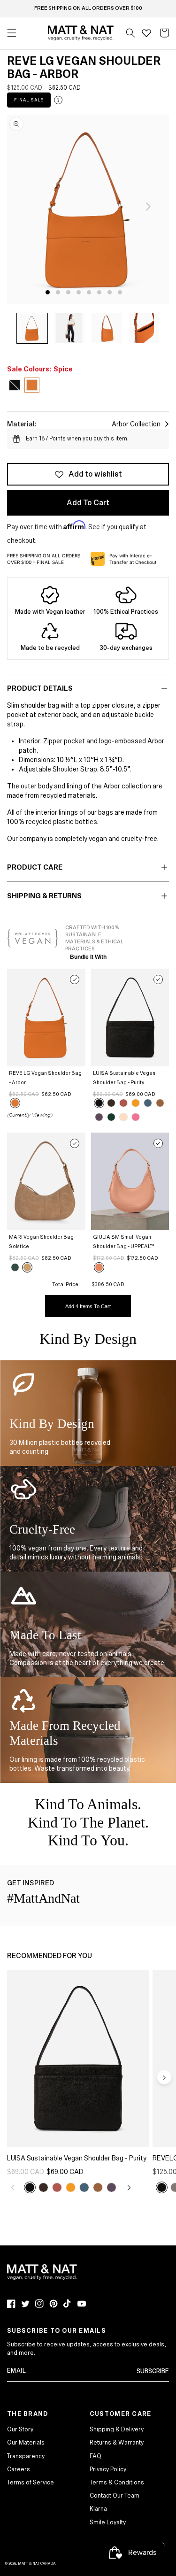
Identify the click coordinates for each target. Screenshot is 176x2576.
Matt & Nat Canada (37, 2564)
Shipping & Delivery (117, 2429)
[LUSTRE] (99, 1267)
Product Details (40, 688)
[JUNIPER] (15, 1267)
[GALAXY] (148, 1103)
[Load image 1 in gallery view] (32, 328)
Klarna (98, 2509)
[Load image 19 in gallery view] (107, 328)
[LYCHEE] (123, 1103)
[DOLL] (123, 1117)
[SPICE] (15, 1103)
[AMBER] (160, 1103)
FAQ (96, 2456)
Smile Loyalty (108, 2522)
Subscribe (153, 2371)
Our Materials (26, 2443)
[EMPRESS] (111, 1117)
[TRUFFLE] (111, 1103)
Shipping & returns (44, 896)
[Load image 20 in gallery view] (144, 328)
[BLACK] (99, 1103)
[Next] (148, 207)
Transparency (26, 2456)
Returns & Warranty (117, 2443)
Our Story (20, 2429)
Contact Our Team (115, 2496)
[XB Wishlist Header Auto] (146, 33)
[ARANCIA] (136, 1103)
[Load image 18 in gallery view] (70, 328)
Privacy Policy (108, 2469)
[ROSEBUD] (136, 1117)
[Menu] (12, 33)
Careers (19, 2469)
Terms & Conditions (117, 2483)
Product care (35, 867)
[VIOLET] (99, 1117)
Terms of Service (31, 2483)
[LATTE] (27, 1267)
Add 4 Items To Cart (88, 1306)
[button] (130, 33)
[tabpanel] (88, 209)
